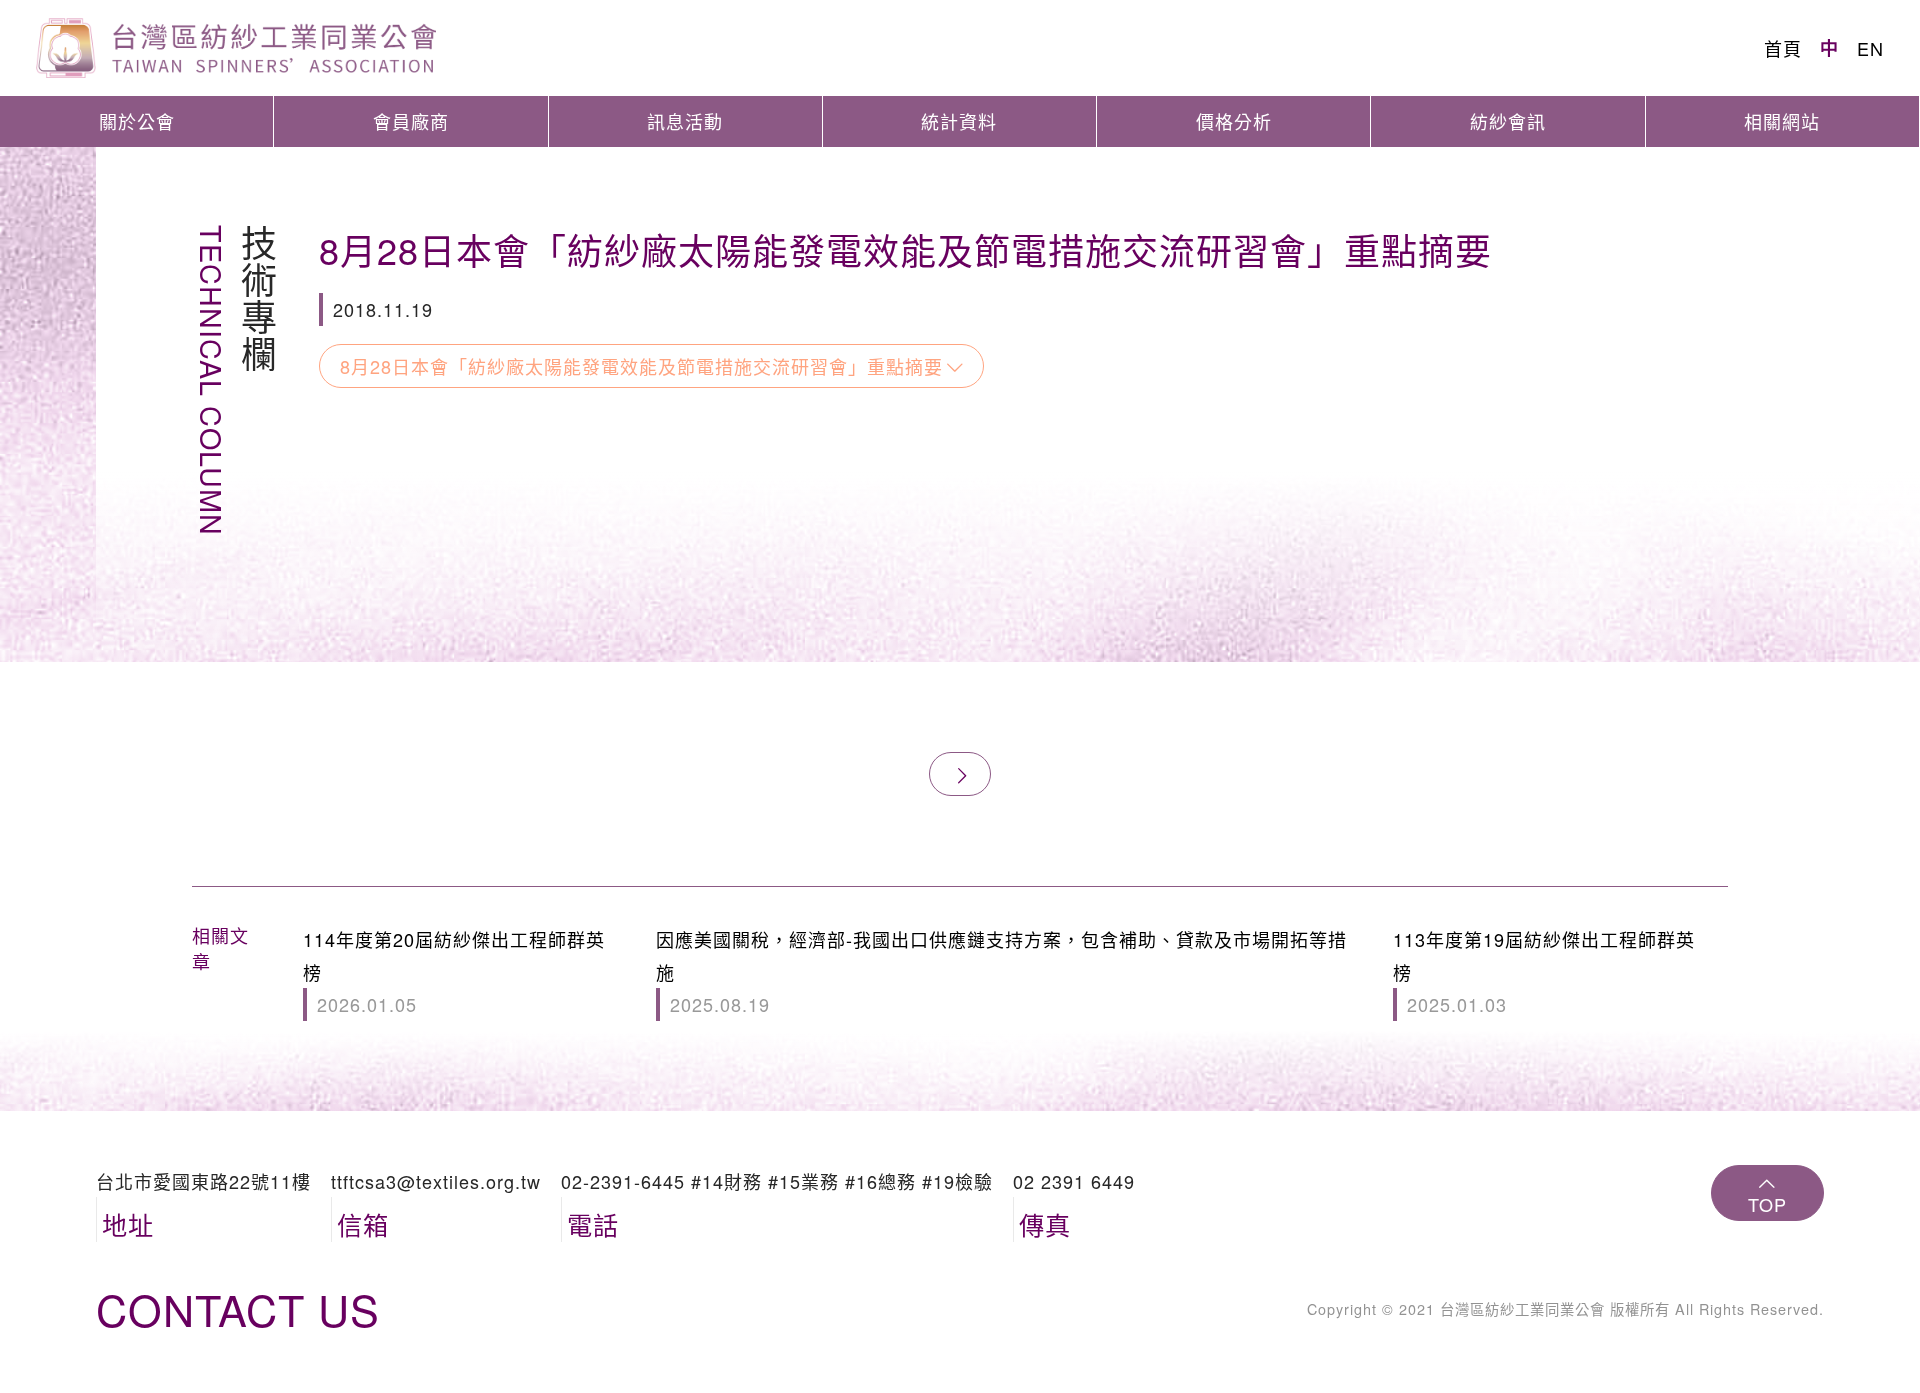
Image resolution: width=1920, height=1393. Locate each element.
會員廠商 (411, 121)
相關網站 (1782, 121)
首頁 (1783, 48)
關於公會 (137, 121)
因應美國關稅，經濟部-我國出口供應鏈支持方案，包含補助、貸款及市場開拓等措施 (1001, 971)
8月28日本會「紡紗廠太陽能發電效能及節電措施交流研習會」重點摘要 (641, 366)
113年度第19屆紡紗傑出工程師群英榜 (1544, 971)
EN (1870, 48)
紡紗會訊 (1508, 121)
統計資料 (959, 121)
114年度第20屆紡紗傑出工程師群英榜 (454, 971)
